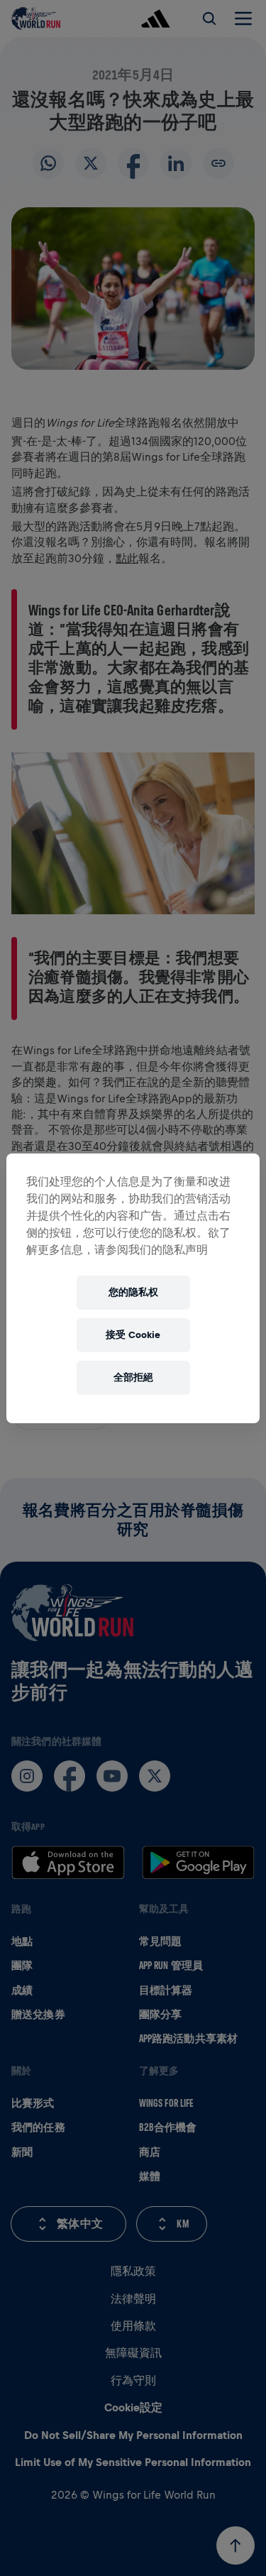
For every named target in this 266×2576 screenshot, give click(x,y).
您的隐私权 (133, 1292)
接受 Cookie (133, 1335)
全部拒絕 (133, 1377)
